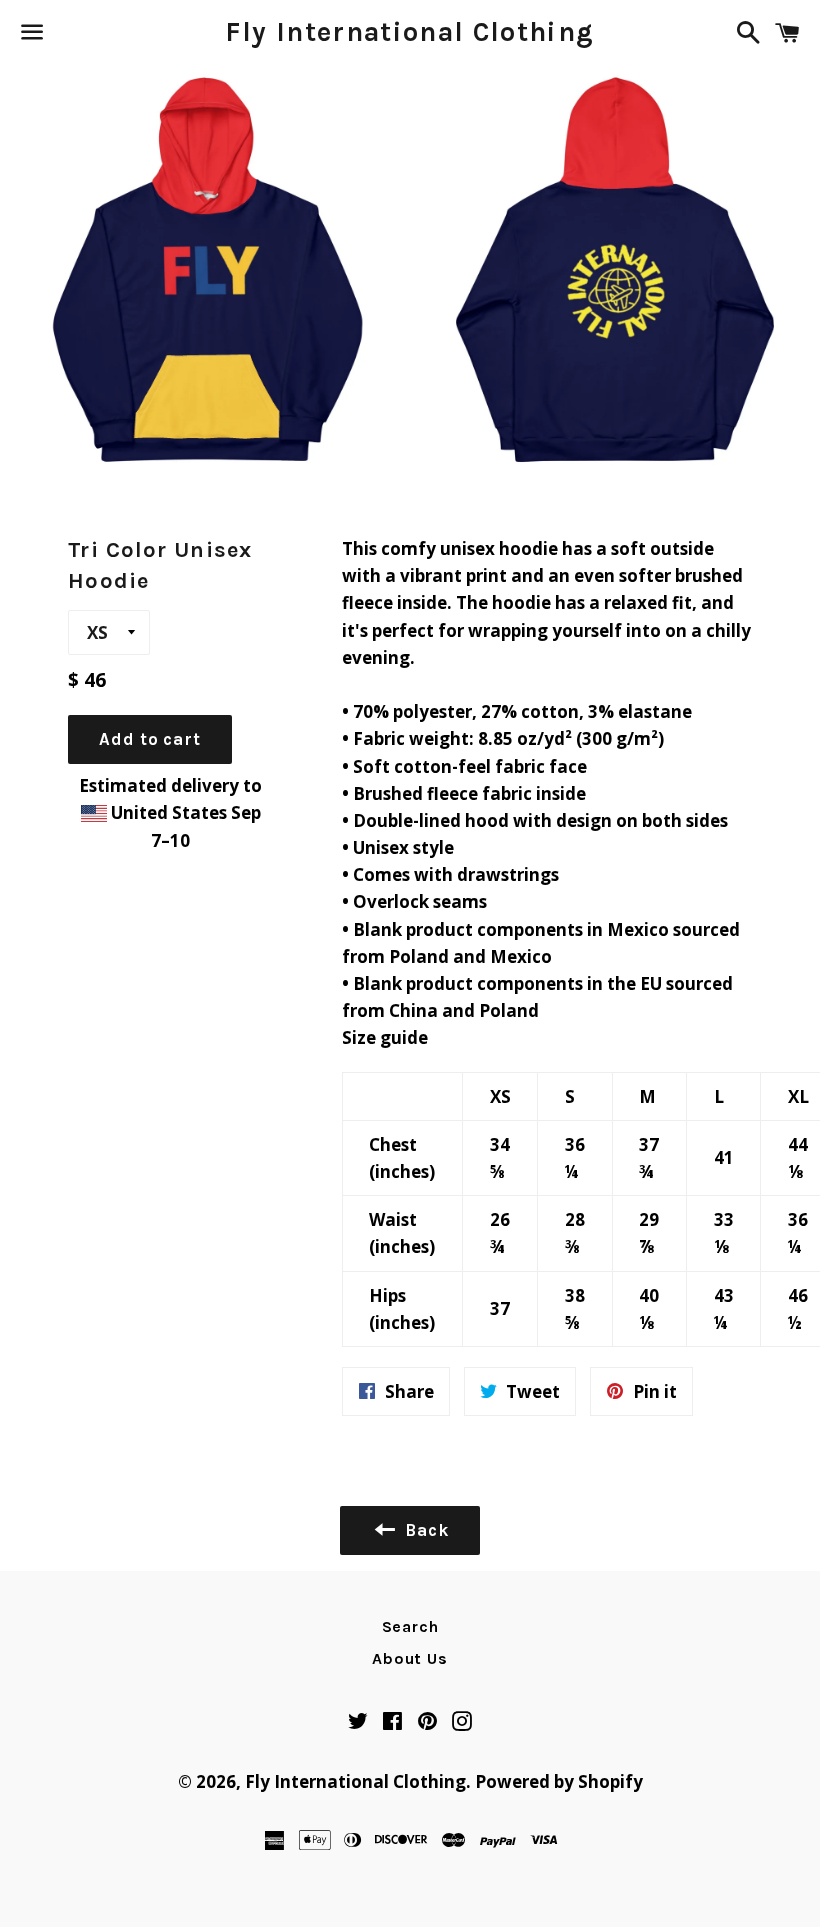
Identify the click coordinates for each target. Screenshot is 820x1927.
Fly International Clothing (409, 32)
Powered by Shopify (559, 1781)
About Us (409, 1658)
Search (410, 1626)
